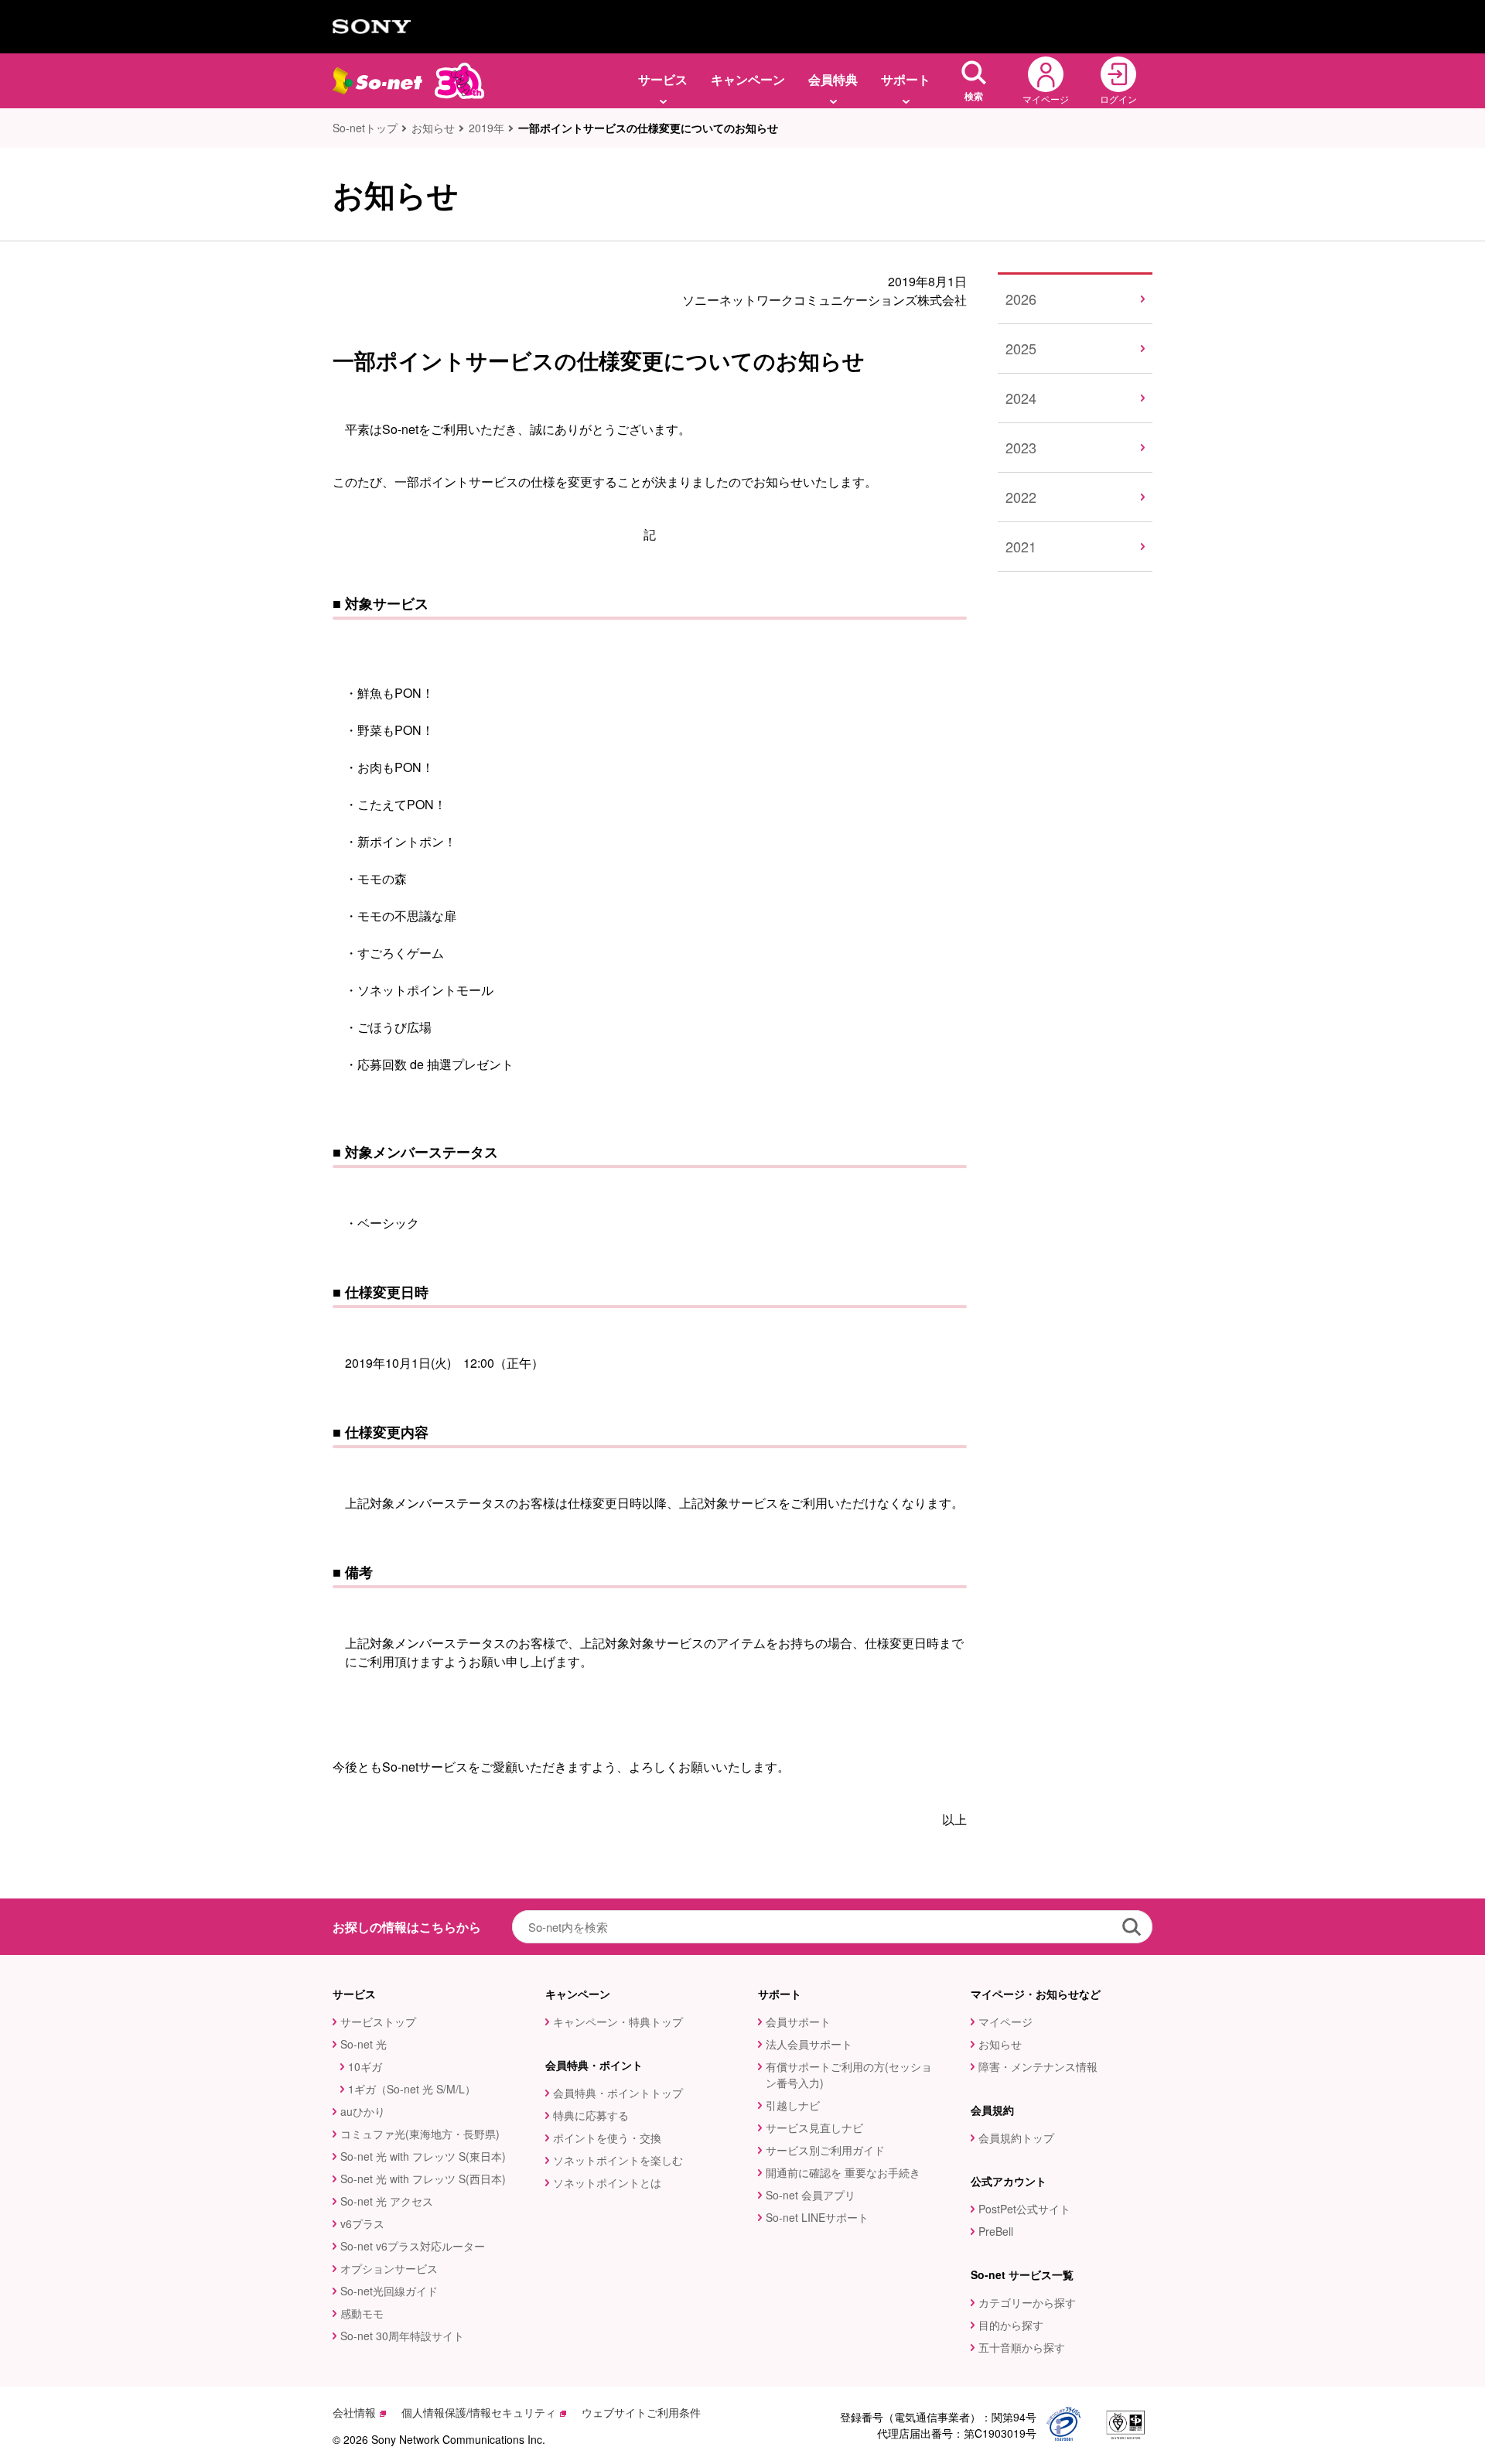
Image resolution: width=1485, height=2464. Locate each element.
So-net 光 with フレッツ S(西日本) (423, 2179)
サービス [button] (663, 79)
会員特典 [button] (833, 79)
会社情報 (354, 2412)
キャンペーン (748, 79)
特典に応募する (591, 2115)
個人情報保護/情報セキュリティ (479, 2412)
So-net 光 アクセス (387, 2201)
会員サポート (798, 2021)
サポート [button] (906, 79)
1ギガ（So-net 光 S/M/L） (412, 2089)
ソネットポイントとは (607, 2182)
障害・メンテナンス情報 (1038, 2066)
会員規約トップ (1016, 2138)
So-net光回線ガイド (389, 2291)
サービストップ (378, 2021)
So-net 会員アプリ (811, 2195)
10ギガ (365, 2066)
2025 (1021, 348)
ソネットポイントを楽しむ (618, 2160)
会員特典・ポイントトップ (618, 2093)
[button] (974, 81)
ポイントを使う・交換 (607, 2138)
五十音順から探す (1022, 2347)
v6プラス (362, 2223)
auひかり (363, 2111)
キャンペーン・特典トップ (618, 2021)
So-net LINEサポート (817, 2217)
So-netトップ (365, 128)
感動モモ (362, 2313)
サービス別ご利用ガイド (825, 2150)
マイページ (1005, 2021)
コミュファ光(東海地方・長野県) (420, 2134)
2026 (1021, 299)
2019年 (486, 128)
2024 (1021, 398)
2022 (1021, 497)
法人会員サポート (809, 2044)
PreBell (996, 2231)
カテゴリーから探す (1027, 2302)
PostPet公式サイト (1024, 2209)
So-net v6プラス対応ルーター (413, 2246)
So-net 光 (364, 2044)
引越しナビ (793, 2105)
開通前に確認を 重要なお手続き (843, 2172)
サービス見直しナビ (814, 2127)
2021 (1021, 546)
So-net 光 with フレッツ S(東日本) (423, 2156)
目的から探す (1011, 2325)
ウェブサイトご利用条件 (641, 2412)
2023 (1021, 447)
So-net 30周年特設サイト (402, 2336)
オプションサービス (389, 2268)
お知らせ (433, 128)
